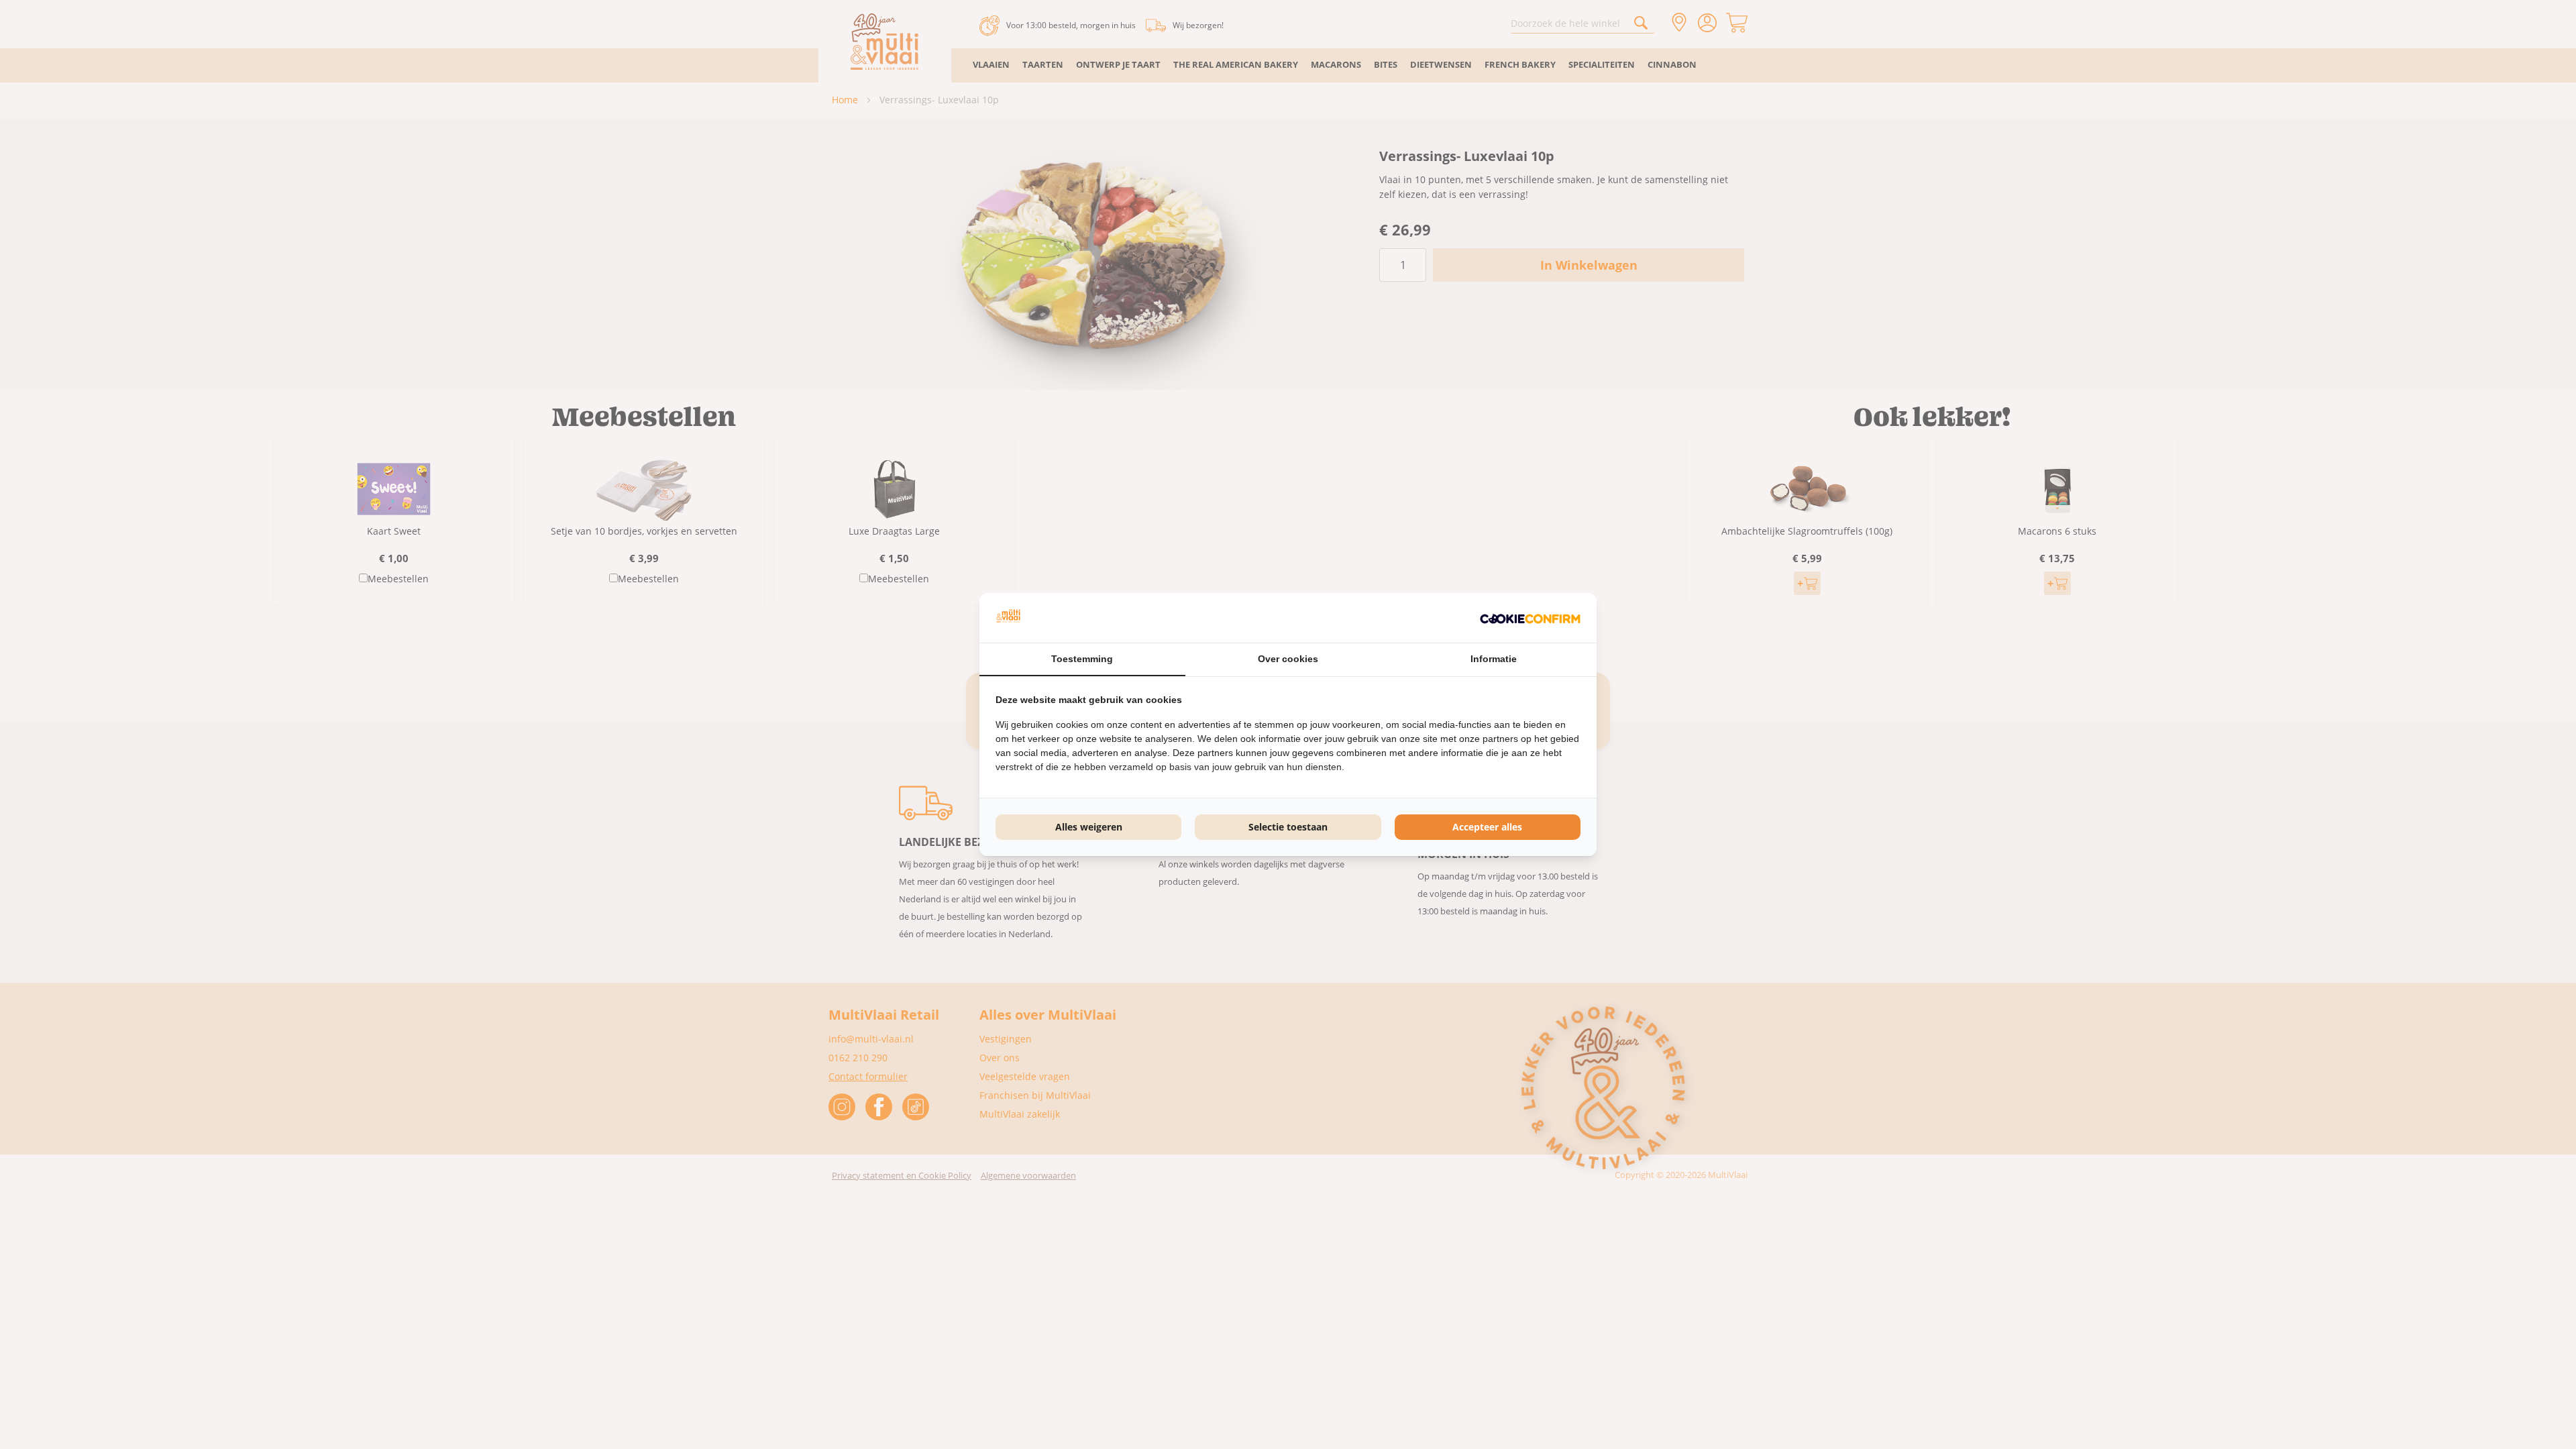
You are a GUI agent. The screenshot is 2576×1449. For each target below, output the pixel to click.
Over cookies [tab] (1288, 659)
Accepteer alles (1487, 827)
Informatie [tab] (1494, 659)
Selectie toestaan (1288, 827)
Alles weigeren (1089, 827)
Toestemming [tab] (1082, 659)
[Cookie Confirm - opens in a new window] (1530, 618)
